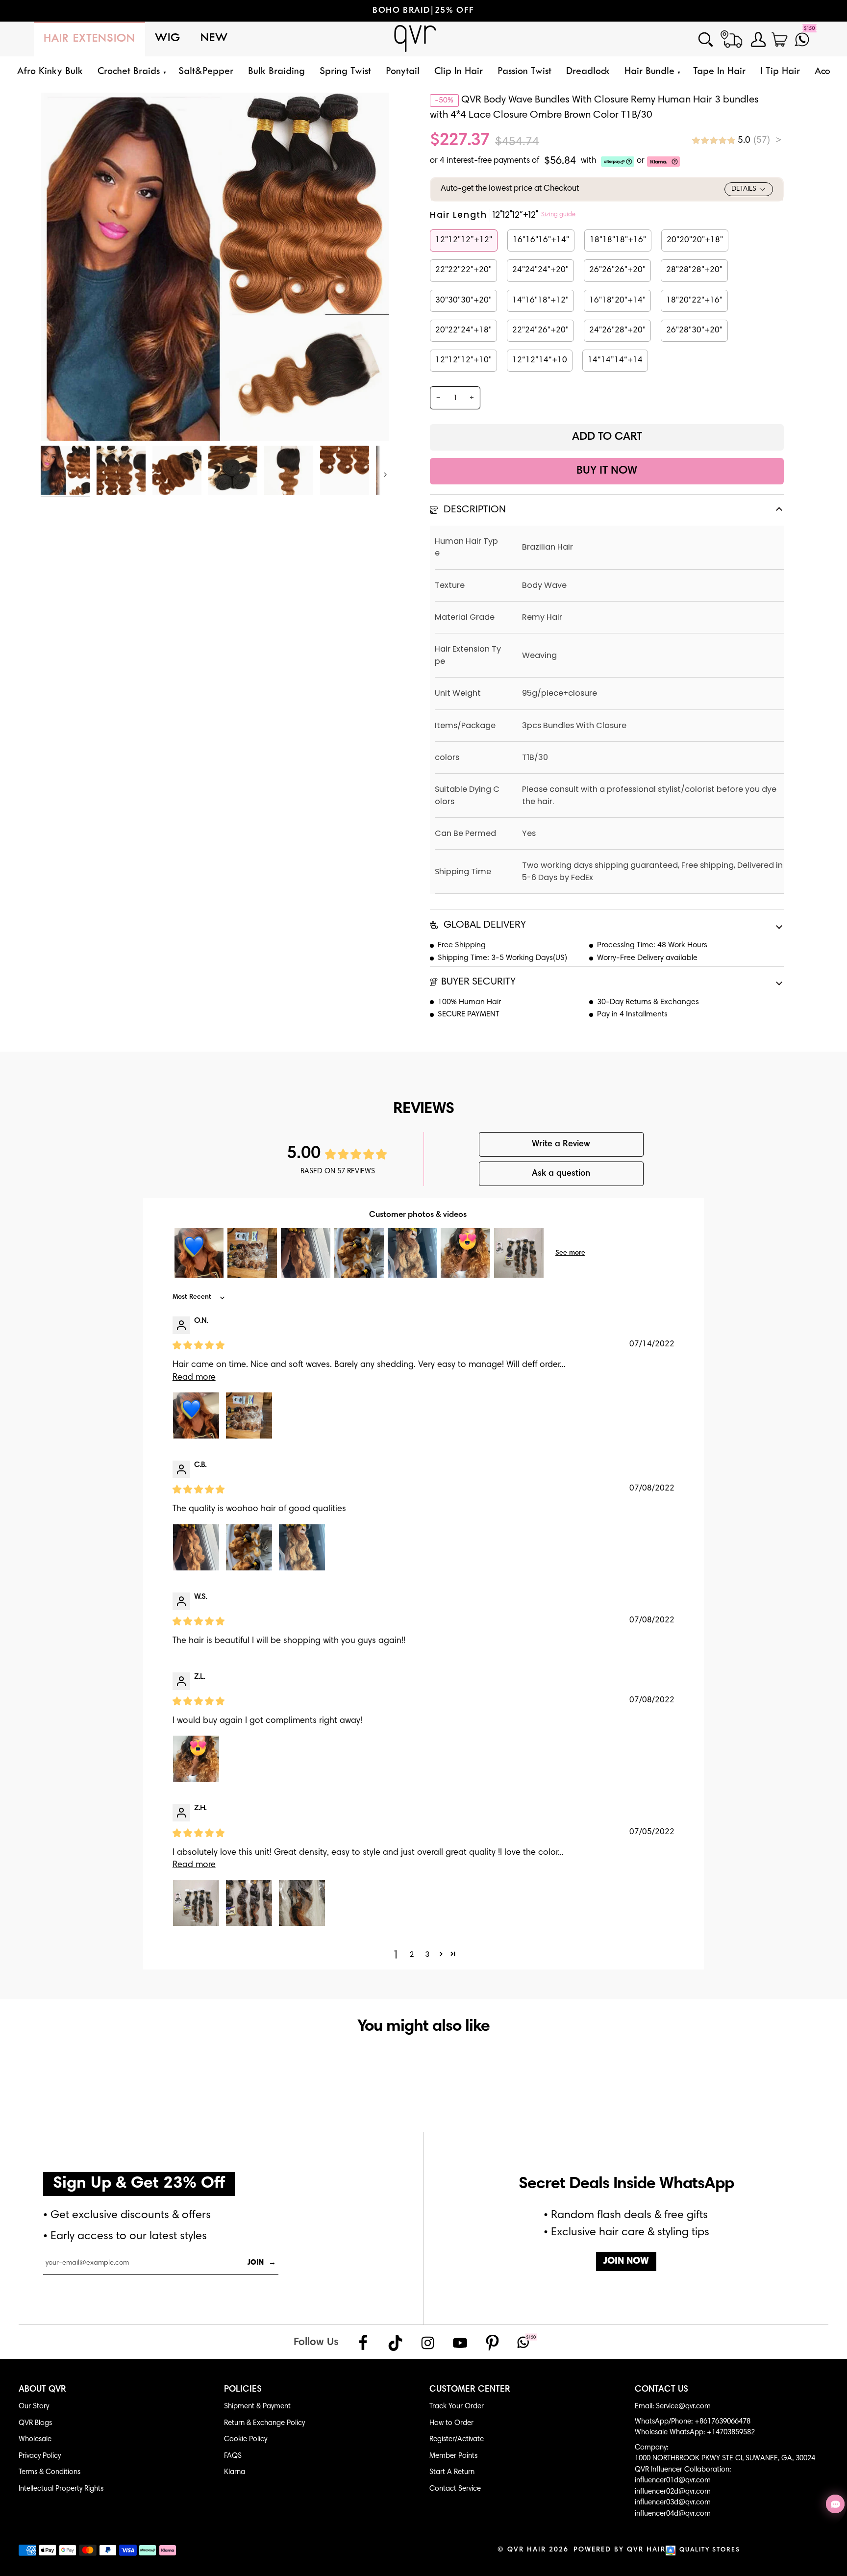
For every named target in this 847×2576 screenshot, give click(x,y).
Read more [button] (194, 1378)
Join (262, 2263)
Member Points (453, 2456)
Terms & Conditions (50, 2472)
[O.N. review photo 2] (249, 1415)
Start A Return (452, 2472)
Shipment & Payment (257, 2407)
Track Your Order (457, 2407)
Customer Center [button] (470, 2390)
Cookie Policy (246, 2439)
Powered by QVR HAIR (620, 2550)
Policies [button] (243, 2390)
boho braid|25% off (423, 11)
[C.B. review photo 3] (302, 1547)
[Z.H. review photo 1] (196, 1903)
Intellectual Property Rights (61, 2489)
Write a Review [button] (561, 1144)
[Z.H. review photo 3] (302, 1903)
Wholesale (35, 2439)
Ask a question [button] (561, 1174)
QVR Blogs (35, 2423)
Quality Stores (710, 2550)
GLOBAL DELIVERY (484, 925)
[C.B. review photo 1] (196, 1547)
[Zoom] (59, 422)
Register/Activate (457, 2439)
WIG (168, 38)
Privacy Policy (40, 2456)
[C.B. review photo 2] (249, 1547)
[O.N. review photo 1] (196, 1415)
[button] (131, 72)
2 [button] (412, 1954)
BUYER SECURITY (478, 982)
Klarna (235, 2472)
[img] (737, 140)
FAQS (233, 2456)
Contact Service (455, 2489)
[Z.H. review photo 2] (249, 1903)
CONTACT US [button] (661, 2390)
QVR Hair (527, 2550)
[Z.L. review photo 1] (196, 1759)
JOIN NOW (626, 2261)
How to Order (451, 2423)
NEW (214, 38)
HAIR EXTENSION (89, 39)
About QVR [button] (42, 2390)
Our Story (34, 2407)
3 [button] (427, 1954)
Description (473, 510)
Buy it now (607, 471)
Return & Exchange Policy (264, 2423)
